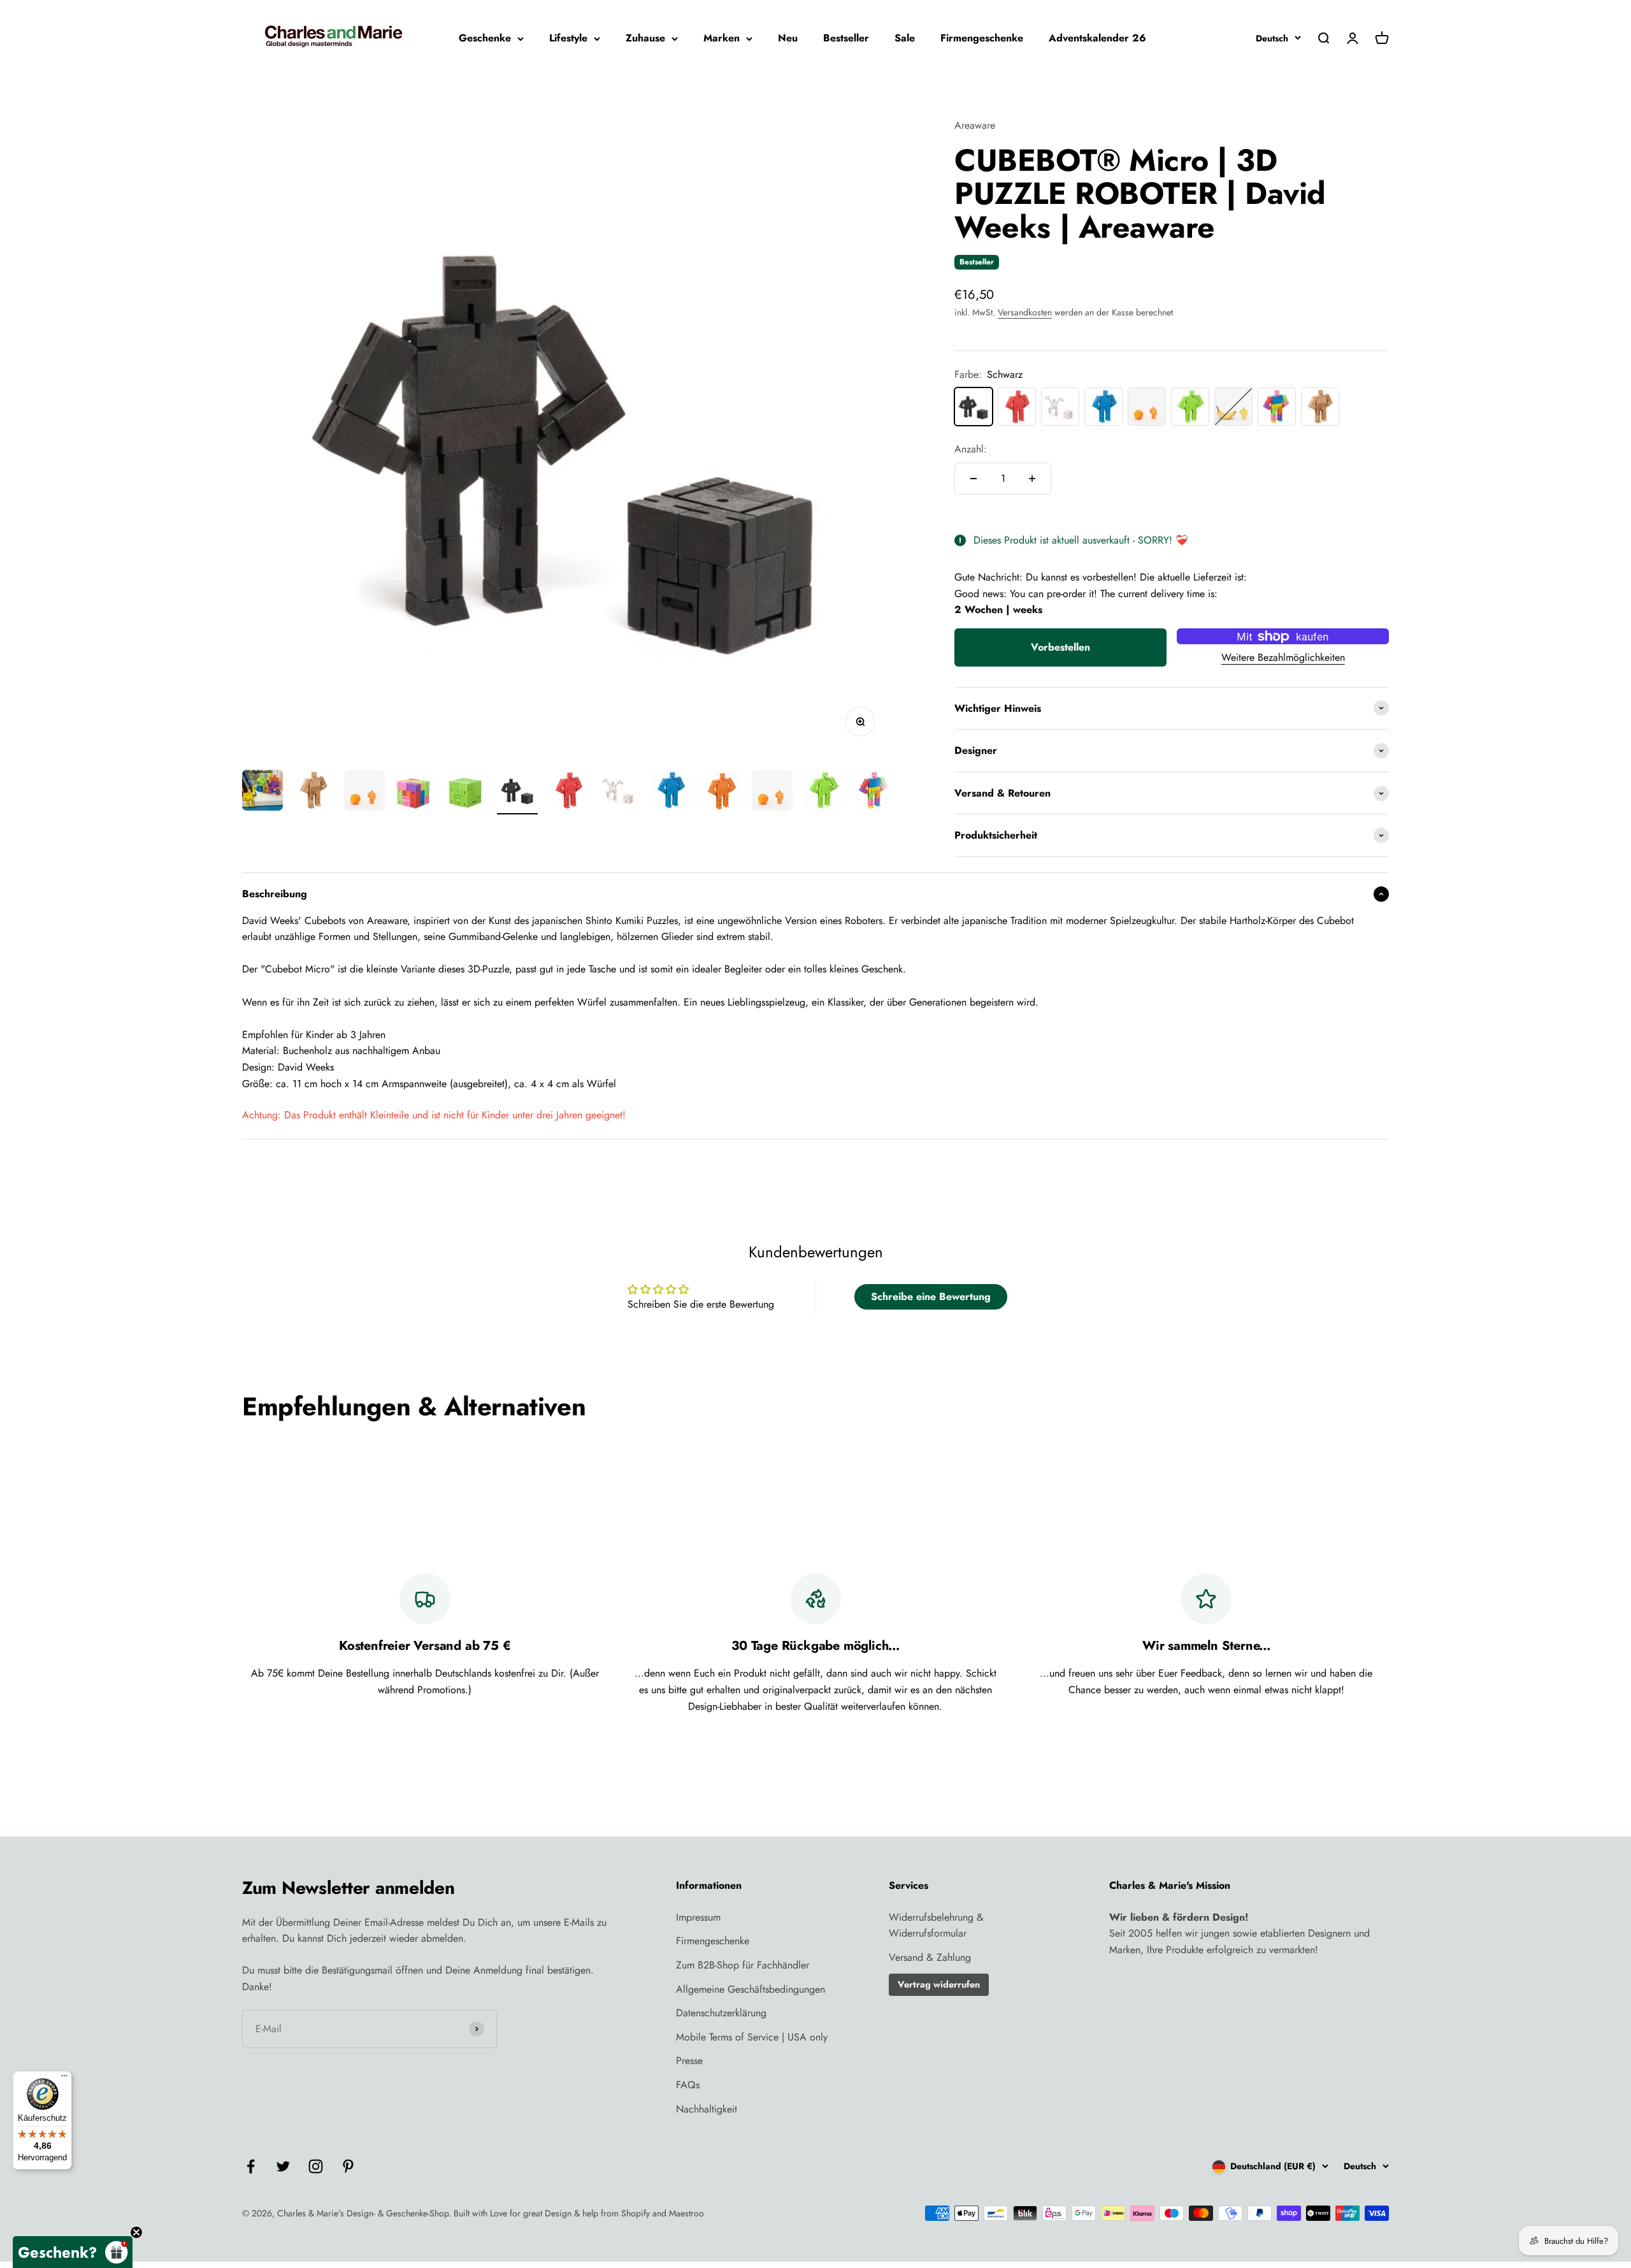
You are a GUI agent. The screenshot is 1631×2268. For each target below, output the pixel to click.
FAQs (688, 2085)
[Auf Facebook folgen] (251, 2166)
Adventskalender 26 (1097, 38)
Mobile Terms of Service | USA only (752, 2037)
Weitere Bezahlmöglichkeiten (1283, 657)
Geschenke (485, 38)
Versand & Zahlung (930, 1957)
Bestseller (846, 38)
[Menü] (64, 2079)
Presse (689, 2061)
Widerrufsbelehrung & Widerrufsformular (936, 1925)
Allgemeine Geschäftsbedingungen (751, 1989)
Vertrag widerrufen (939, 1984)
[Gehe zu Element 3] (364, 792)
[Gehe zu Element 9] (670, 792)
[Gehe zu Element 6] (517, 792)
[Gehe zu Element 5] (466, 792)
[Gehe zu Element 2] (313, 792)
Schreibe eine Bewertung (931, 1297)
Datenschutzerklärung (721, 2013)
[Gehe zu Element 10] (721, 792)
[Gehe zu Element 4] (415, 792)
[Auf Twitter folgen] (283, 2166)
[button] (73, 2252)
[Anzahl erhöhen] (1032, 479)
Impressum (698, 1917)
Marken (722, 38)
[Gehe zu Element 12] (823, 792)
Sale (905, 38)
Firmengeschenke (982, 38)
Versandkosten (1025, 312)
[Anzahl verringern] (974, 479)
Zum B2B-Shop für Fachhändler (743, 1965)
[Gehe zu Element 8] (619, 792)
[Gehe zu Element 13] (874, 792)
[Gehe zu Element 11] (772, 792)
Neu (788, 38)
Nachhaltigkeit (707, 2109)
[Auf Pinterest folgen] (348, 2166)
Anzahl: (971, 449)
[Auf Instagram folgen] (316, 2166)
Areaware (975, 125)
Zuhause (645, 38)
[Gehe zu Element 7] (568, 792)
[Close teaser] (136, 2232)
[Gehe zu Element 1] (262, 792)
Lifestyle (568, 38)
